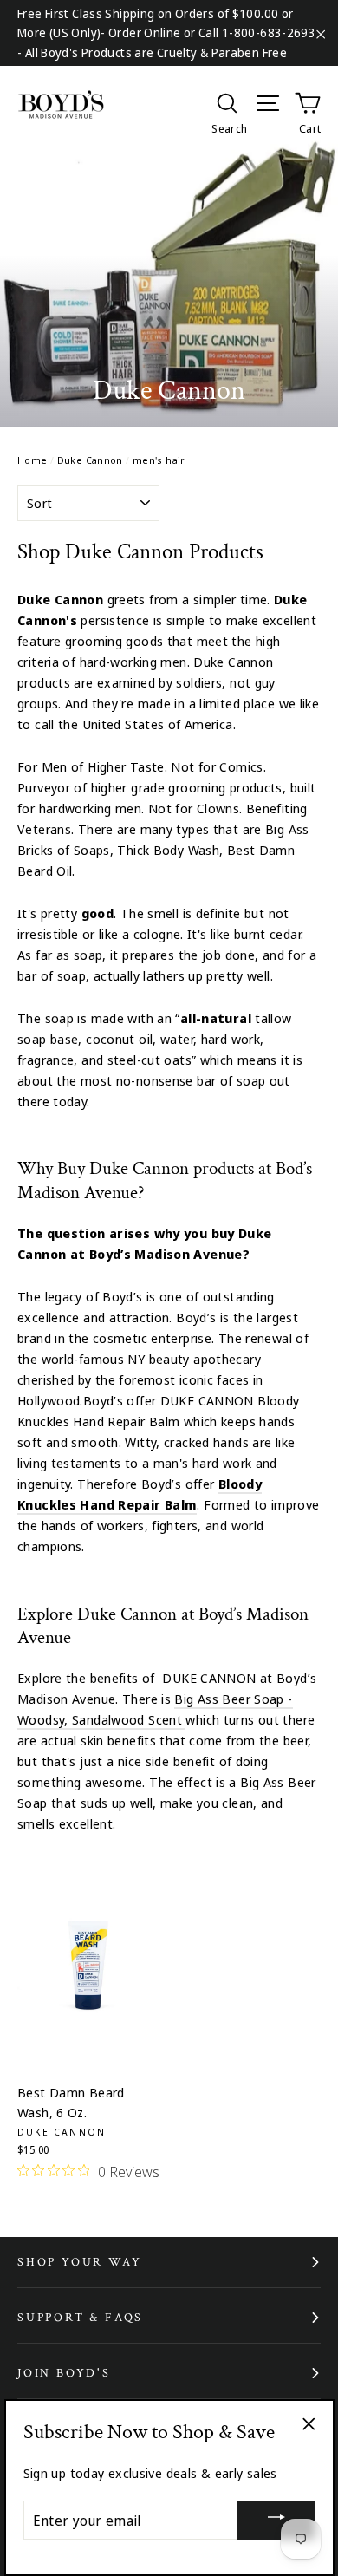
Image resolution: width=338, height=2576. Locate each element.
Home (32, 460)
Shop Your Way (79, 2262)
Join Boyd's (64, 2373)
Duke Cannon (90, 460)
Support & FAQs (80, 2318)
